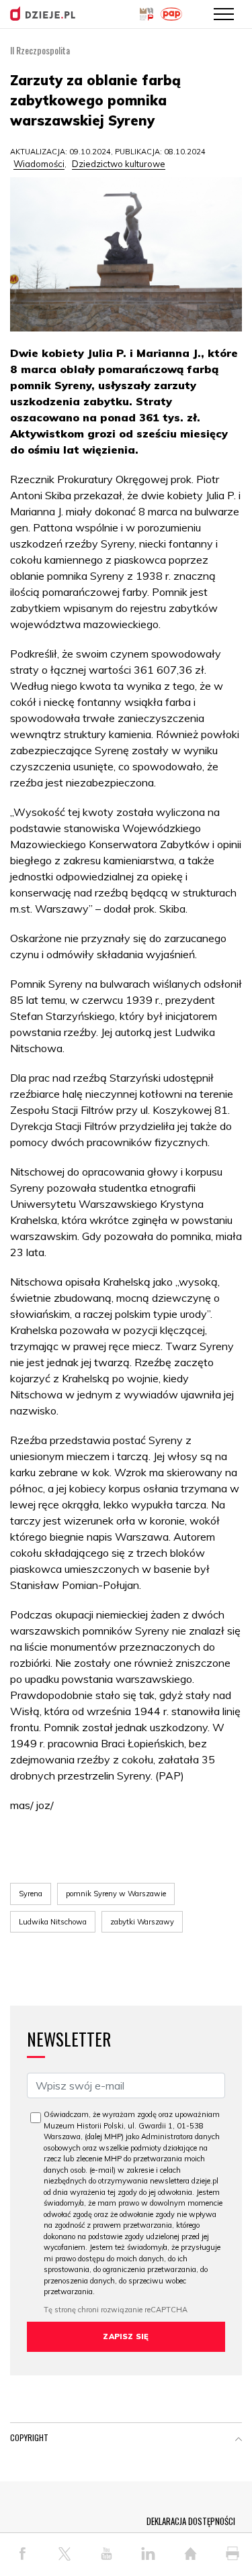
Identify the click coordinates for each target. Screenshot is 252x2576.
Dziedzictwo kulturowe (119, 164)
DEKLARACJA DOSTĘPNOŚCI (191, 2521)
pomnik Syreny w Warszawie (116, 1894)
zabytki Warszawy (142, 1922)
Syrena (31, 1894)
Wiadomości (39, 164)
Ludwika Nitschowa (53, 1922)
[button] (239, 2440)
